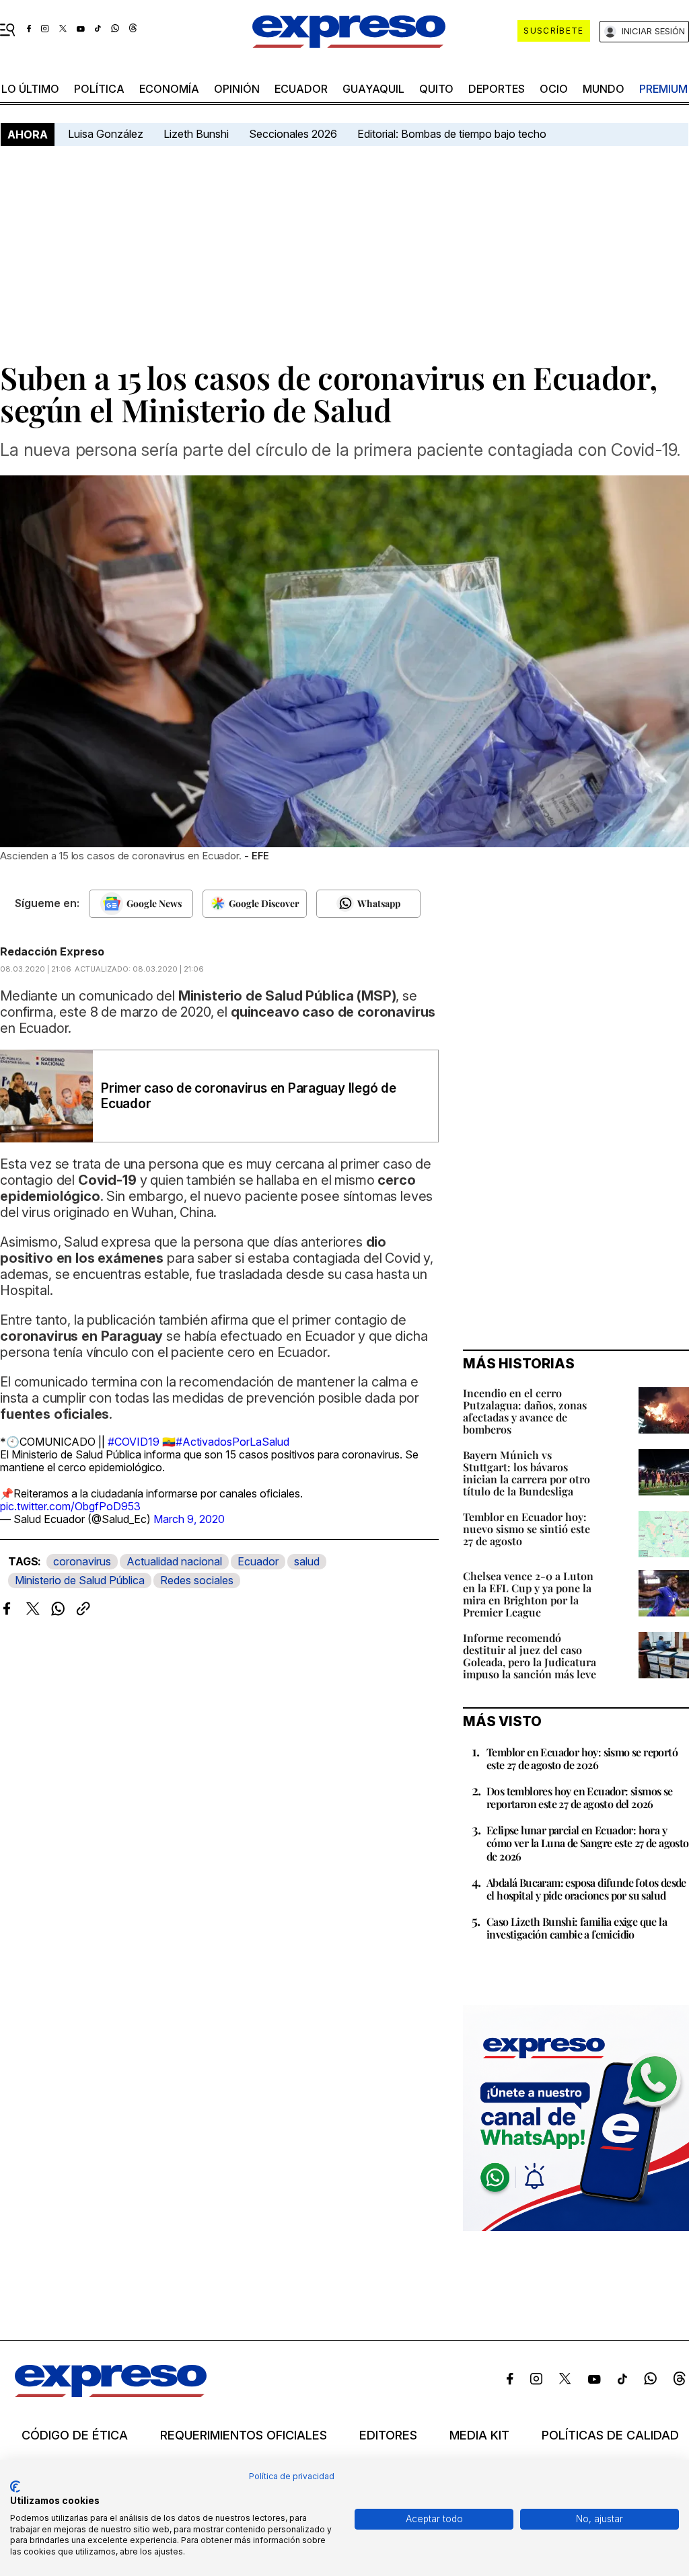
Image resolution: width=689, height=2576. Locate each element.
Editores (388, 2435)
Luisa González (106, 134)
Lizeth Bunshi (196, 134)
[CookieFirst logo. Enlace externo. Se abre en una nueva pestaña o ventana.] (15, 2487)
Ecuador (301, 89)
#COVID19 (134, 1442)
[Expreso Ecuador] (111, 2393)
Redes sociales (197, 1580)
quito (436, 89)
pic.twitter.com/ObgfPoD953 (70, 1506)
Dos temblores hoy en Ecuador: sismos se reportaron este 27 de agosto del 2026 (580, 1797)
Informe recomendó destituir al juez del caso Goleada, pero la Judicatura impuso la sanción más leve (530, 1656)
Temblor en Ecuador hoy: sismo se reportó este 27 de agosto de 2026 (582, 1758)
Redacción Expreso (52, 951)
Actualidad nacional (174, 1561)
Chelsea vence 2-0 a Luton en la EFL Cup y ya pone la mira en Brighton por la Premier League (528, 1594)
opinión (237, 89)
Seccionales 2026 (293, 134)
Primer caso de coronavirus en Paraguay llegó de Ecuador (249, 1096)
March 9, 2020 (189, 1519)
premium (663, 89)
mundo (604, 89)
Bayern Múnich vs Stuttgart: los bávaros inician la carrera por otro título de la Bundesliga (527, 1473)
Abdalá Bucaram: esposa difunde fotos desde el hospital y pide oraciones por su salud (586, 1889)
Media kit (479, 2435)
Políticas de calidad (610, 2435)
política (99, 89)
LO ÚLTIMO (30, 89)
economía (169, 89)
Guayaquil (373, 89)
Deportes (497, 89)
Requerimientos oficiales (244, 2435)
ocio (554, 89)
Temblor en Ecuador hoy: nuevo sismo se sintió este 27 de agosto (527, 1529)
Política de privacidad (292, 2476)
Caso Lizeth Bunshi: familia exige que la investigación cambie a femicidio (577, 1928)
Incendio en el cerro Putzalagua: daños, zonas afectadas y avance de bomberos (525, 1411)
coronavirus (82, 1561)
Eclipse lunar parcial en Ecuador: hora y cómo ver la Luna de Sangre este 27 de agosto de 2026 (588, 1843)
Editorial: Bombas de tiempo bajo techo (453, 134)
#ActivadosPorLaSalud (232, 1442)
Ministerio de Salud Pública (80, 1580)
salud (307, 1561)
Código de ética (75, 2435)
